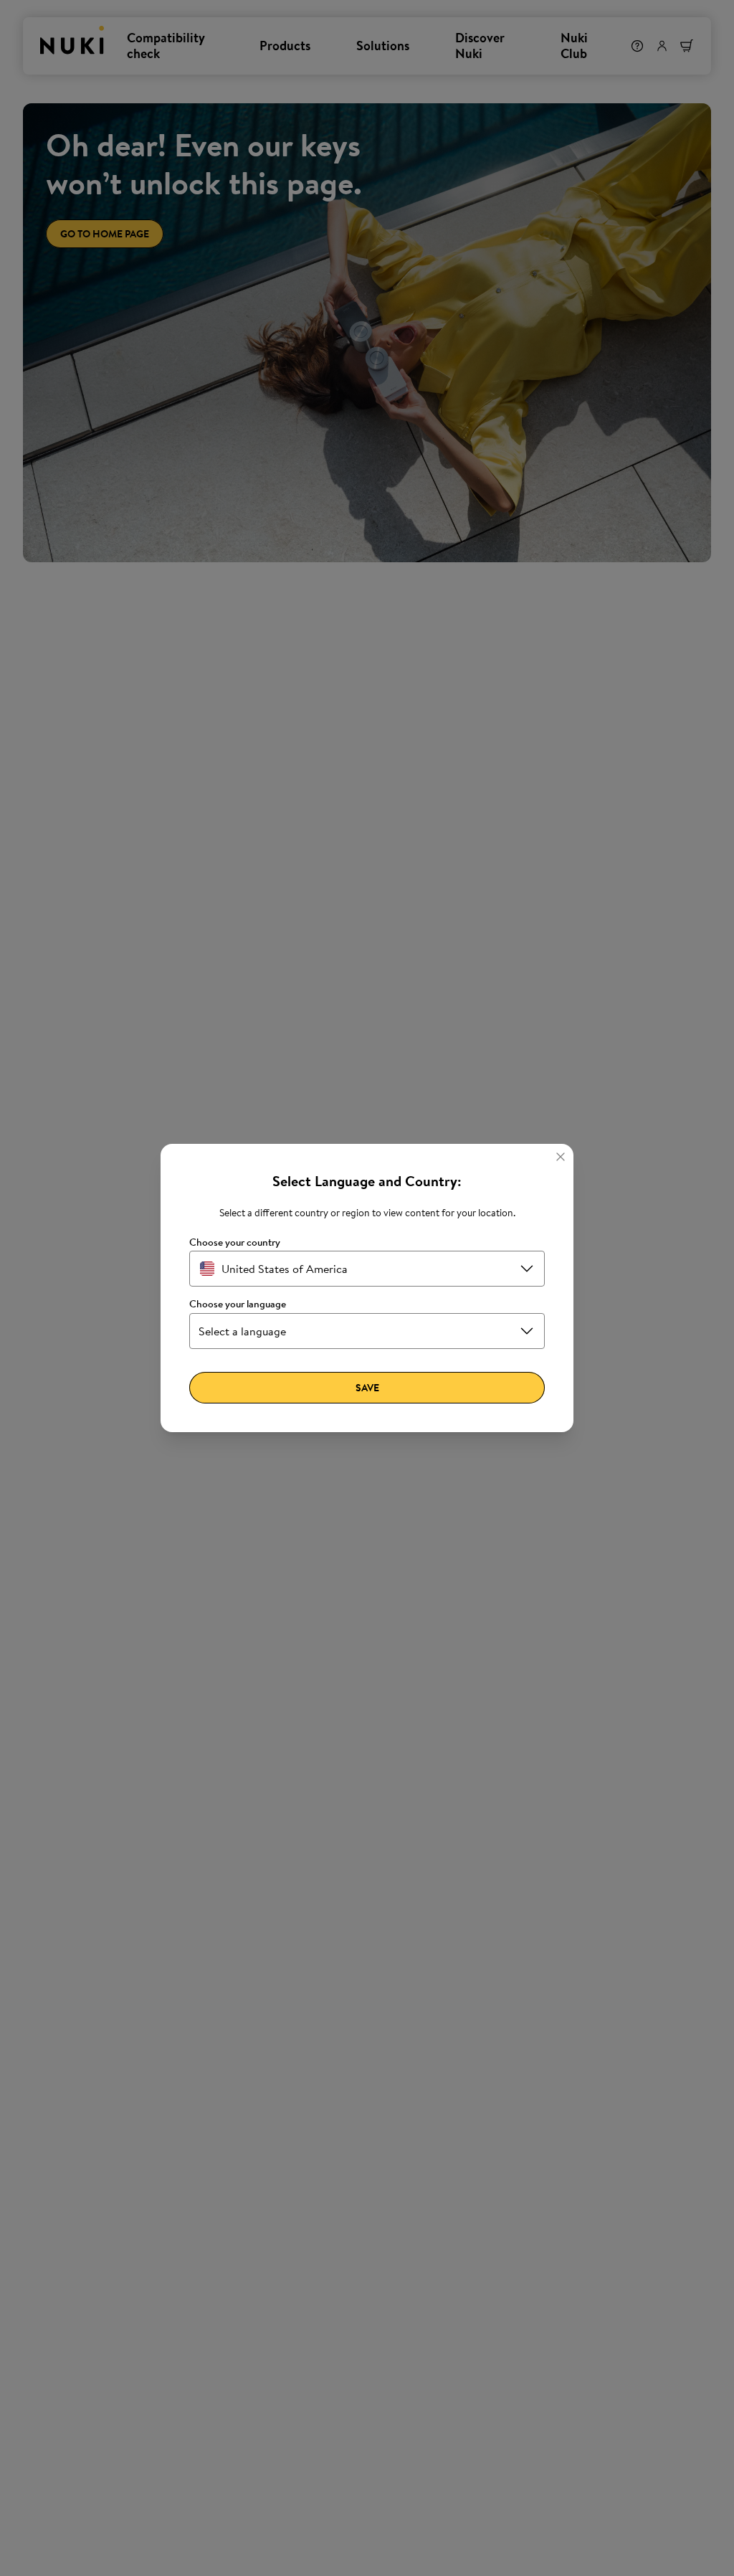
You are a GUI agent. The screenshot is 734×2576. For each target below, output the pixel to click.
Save (367, 1388)
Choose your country (235, 1242)
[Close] (561, 1157)
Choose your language (238, 1304)
